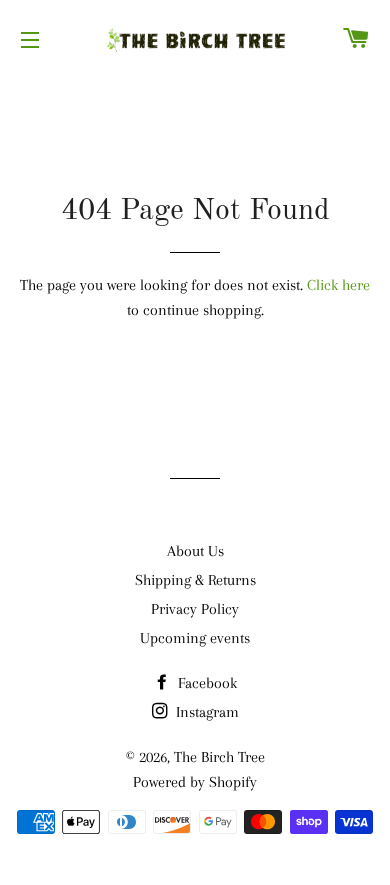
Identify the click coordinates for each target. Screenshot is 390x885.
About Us (195, 551)
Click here (338, 285)
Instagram (205, 712)
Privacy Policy (195, 609)
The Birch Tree (219, 757)
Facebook (205, 683)
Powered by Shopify (195, 782)
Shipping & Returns (195, 580)
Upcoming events (195, 638)
